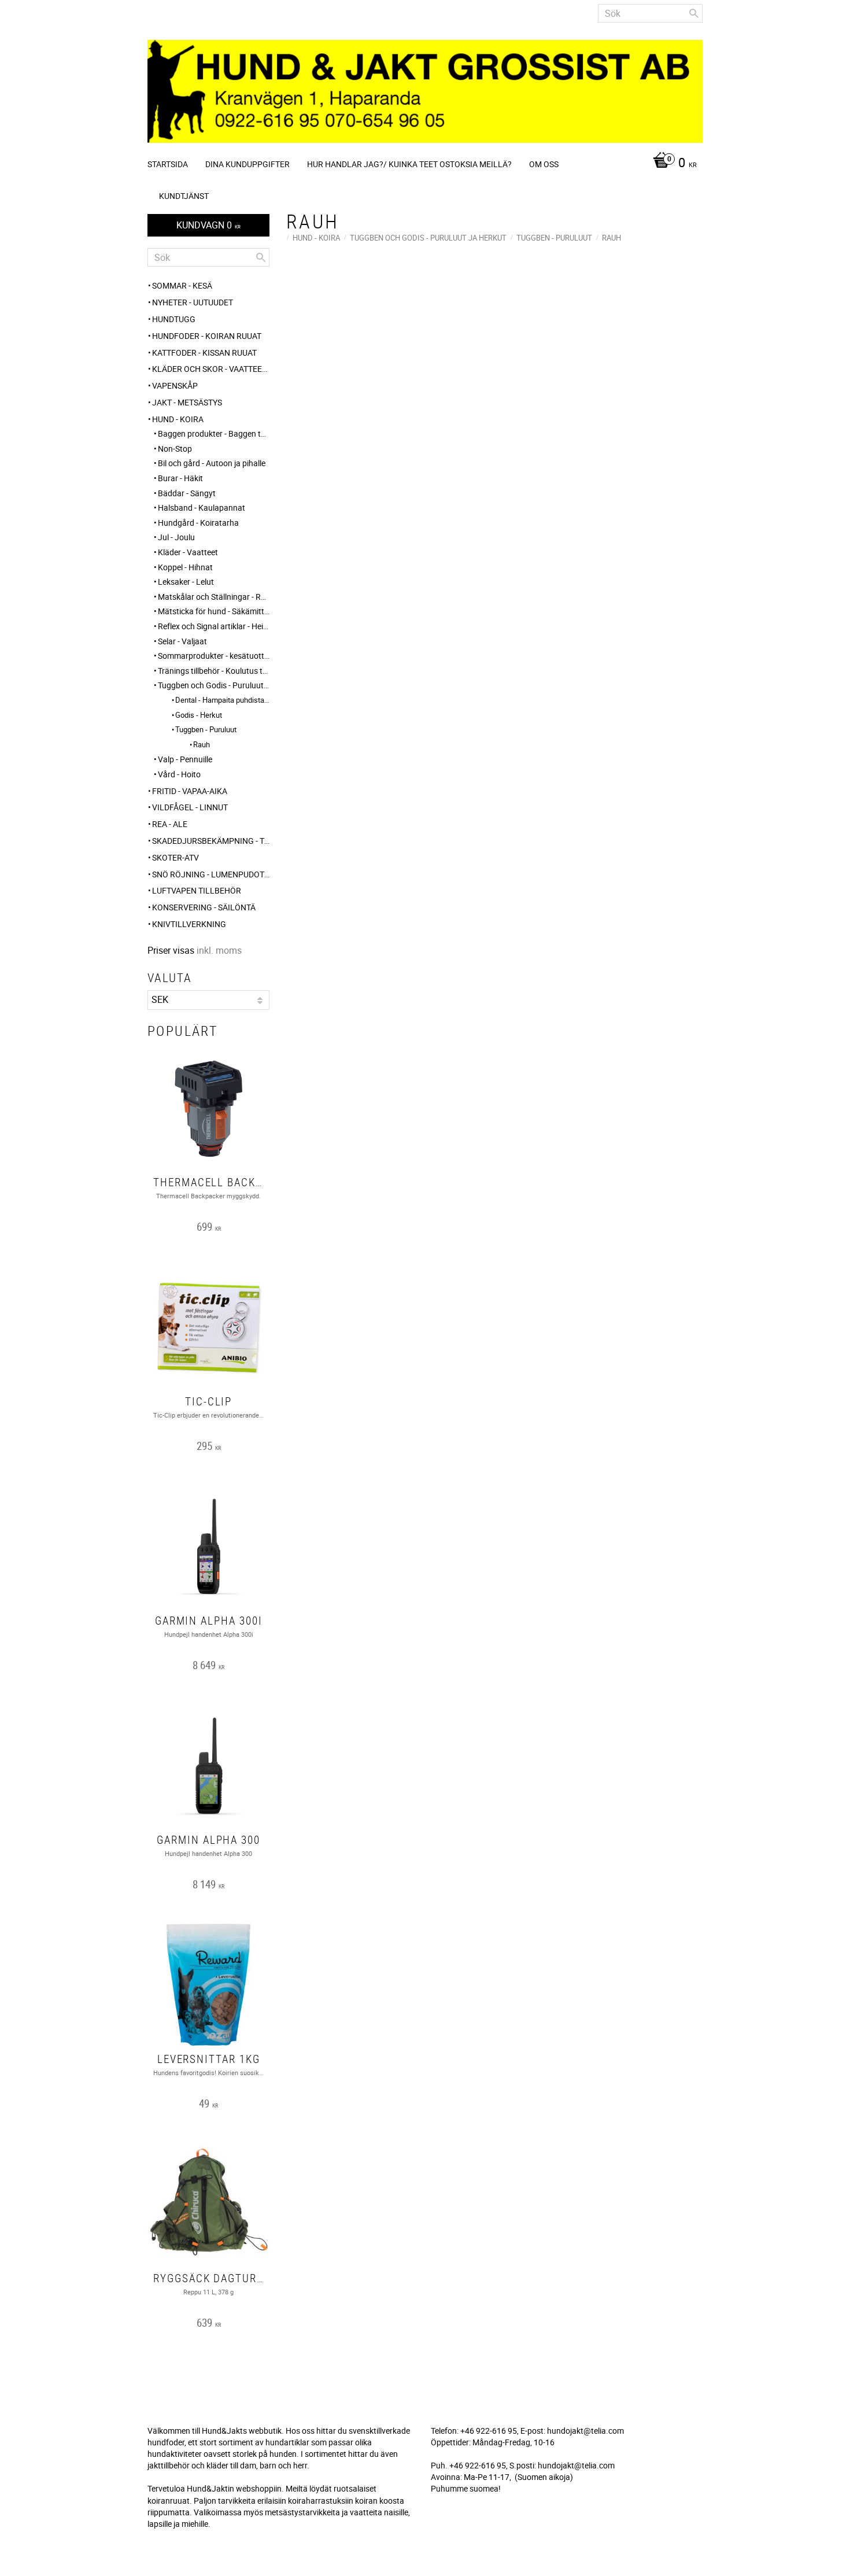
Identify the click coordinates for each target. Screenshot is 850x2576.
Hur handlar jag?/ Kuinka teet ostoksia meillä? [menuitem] (409, 164)
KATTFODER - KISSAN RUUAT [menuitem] (204, 353)
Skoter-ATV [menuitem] (175, 857)
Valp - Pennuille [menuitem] (185, 759)
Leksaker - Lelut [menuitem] (186, 582)
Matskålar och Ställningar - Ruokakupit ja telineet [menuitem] (214, 597)
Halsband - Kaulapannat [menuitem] (202, 508)
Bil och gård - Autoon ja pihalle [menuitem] (212, 463)
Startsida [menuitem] (168, 164)
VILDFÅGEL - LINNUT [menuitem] (190, 807)
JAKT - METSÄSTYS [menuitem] (187, 402)
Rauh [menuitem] (202, 744)
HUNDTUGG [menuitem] (174, 319)
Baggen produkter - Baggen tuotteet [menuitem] (214, 433)
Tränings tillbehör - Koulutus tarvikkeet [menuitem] (214, 671)
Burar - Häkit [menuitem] (180, 478)
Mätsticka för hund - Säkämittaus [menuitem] (214, 611)
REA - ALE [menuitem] (170, 824)
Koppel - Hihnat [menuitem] (185, 567)
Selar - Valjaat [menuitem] (182, 641)
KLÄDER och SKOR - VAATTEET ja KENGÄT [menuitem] (211, 369)
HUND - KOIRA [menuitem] (178, 419)
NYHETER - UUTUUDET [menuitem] (193, 302)
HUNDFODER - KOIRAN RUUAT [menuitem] (207, 336)
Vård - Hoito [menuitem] (179, 774)
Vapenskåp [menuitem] (175, 385)
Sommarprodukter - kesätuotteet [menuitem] (214, 656)
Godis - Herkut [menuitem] (199, 715)
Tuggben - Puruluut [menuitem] (206, 729)
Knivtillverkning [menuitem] (189, 924)
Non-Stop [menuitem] (175, 449)
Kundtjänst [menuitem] (184, 196)
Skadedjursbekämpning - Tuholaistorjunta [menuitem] (211, 841)
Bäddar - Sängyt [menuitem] (187, 493)
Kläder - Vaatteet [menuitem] (188, 552)
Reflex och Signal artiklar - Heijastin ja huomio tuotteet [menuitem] (214, 626)
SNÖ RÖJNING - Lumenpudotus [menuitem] (211, 874)
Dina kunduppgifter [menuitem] (247, 164)
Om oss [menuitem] (544, 164)
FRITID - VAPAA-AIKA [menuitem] (190, 791)
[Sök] (694, 13)
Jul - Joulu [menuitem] (176, 537)
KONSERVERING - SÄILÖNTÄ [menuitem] (204, 907)
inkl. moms (219, 950)
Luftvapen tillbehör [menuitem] (197, 890)
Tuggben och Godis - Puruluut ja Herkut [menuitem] (214, 685)
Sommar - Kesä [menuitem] (182, 285)
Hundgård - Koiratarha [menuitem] (198, 523)
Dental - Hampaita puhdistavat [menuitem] (222, 700)
